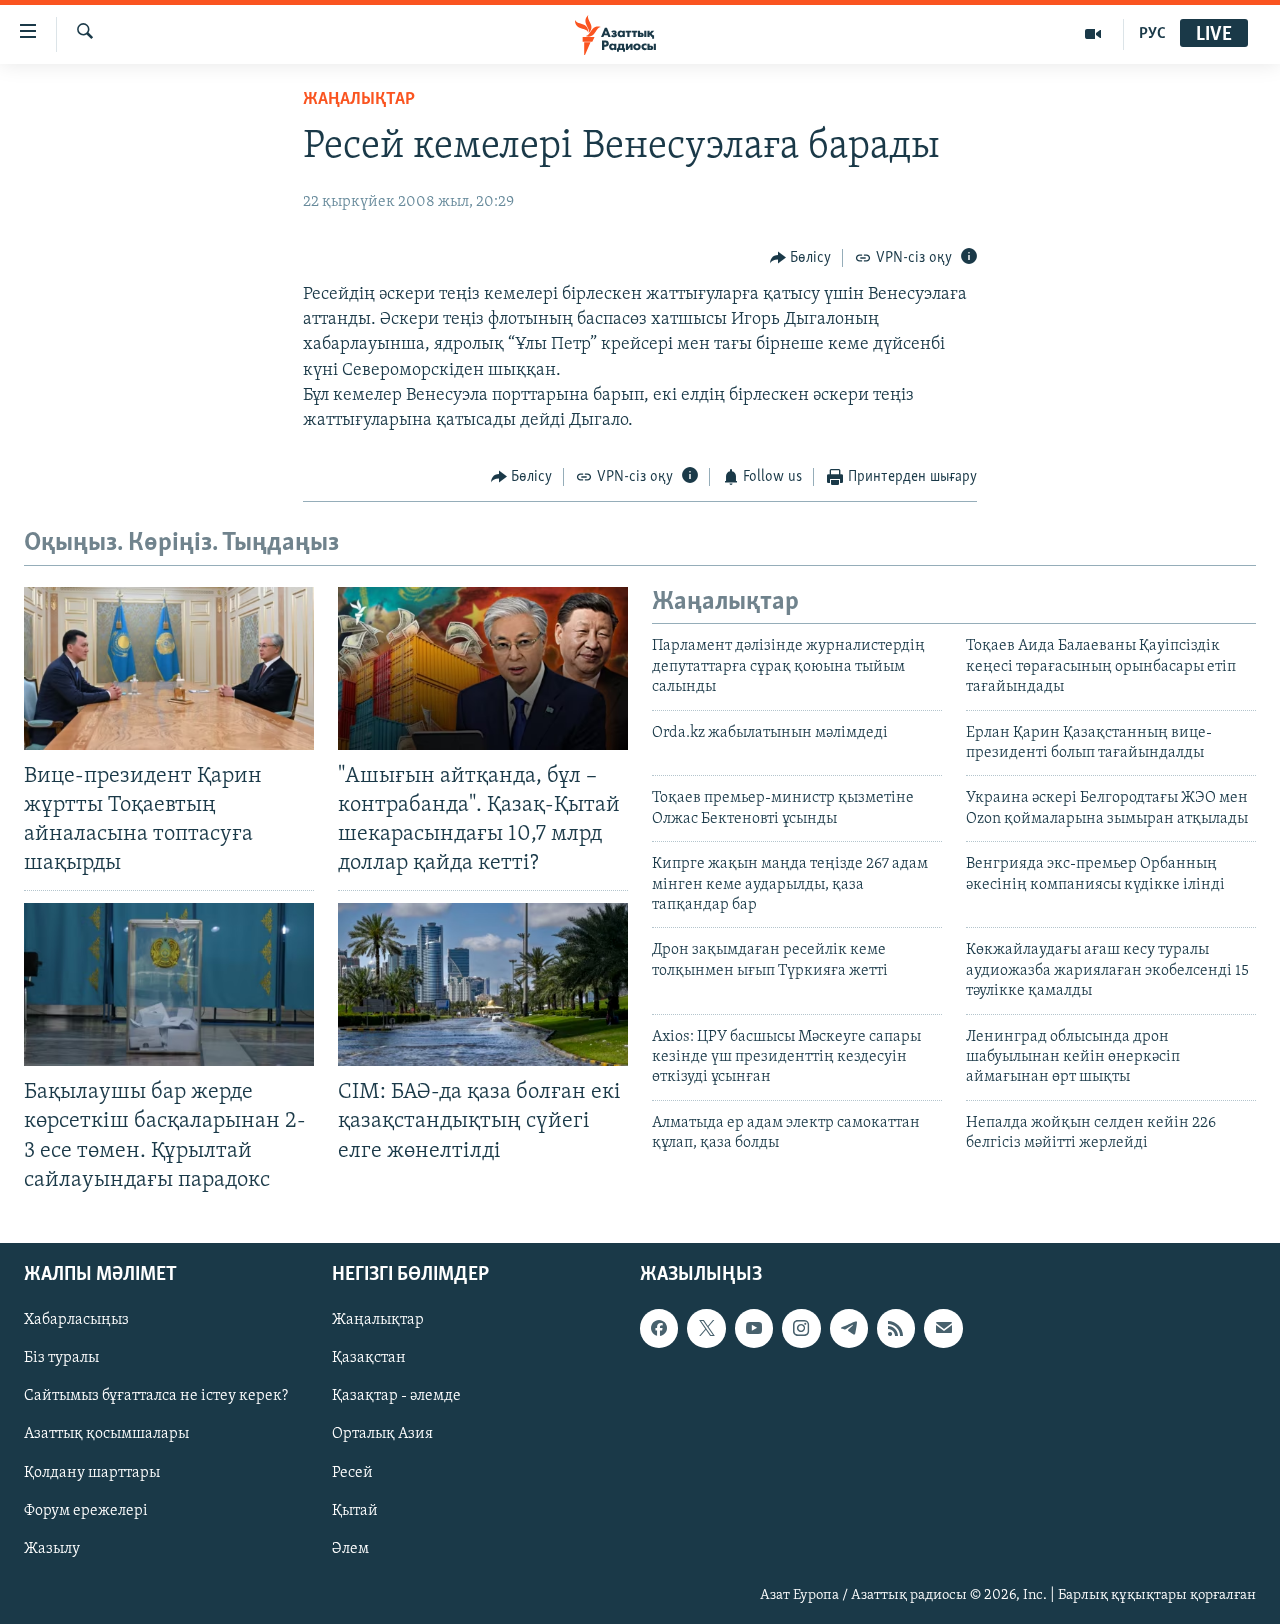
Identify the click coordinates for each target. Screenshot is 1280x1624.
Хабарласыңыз (76, 1320)
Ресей (352, 1472)
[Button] (801, 258)
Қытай (355, 1510)
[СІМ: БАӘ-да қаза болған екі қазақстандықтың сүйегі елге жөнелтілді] (483, 984)
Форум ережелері (86, 1510)
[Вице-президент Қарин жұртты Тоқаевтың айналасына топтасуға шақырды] (169, 668)
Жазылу (52, 1548)
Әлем (350, 1548)
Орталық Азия (382, 1434)
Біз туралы (61, 1358)
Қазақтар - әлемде (396, 1396)
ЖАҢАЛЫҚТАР (359, 100)
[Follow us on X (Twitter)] (706, 1328)
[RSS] (896, 1328)
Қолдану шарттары (92, 1472)
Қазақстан (369, 1358)
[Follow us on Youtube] (754, 1328)
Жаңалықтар (378, 1320)
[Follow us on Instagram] (801, 1328)
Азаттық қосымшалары (106, 1434)
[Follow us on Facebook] (659, 1328)
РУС (1152, 34)
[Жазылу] (943, 1328)
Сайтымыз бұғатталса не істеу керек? (156, 1396)
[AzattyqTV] (1093, 34)
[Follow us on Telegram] (849, 1328)
